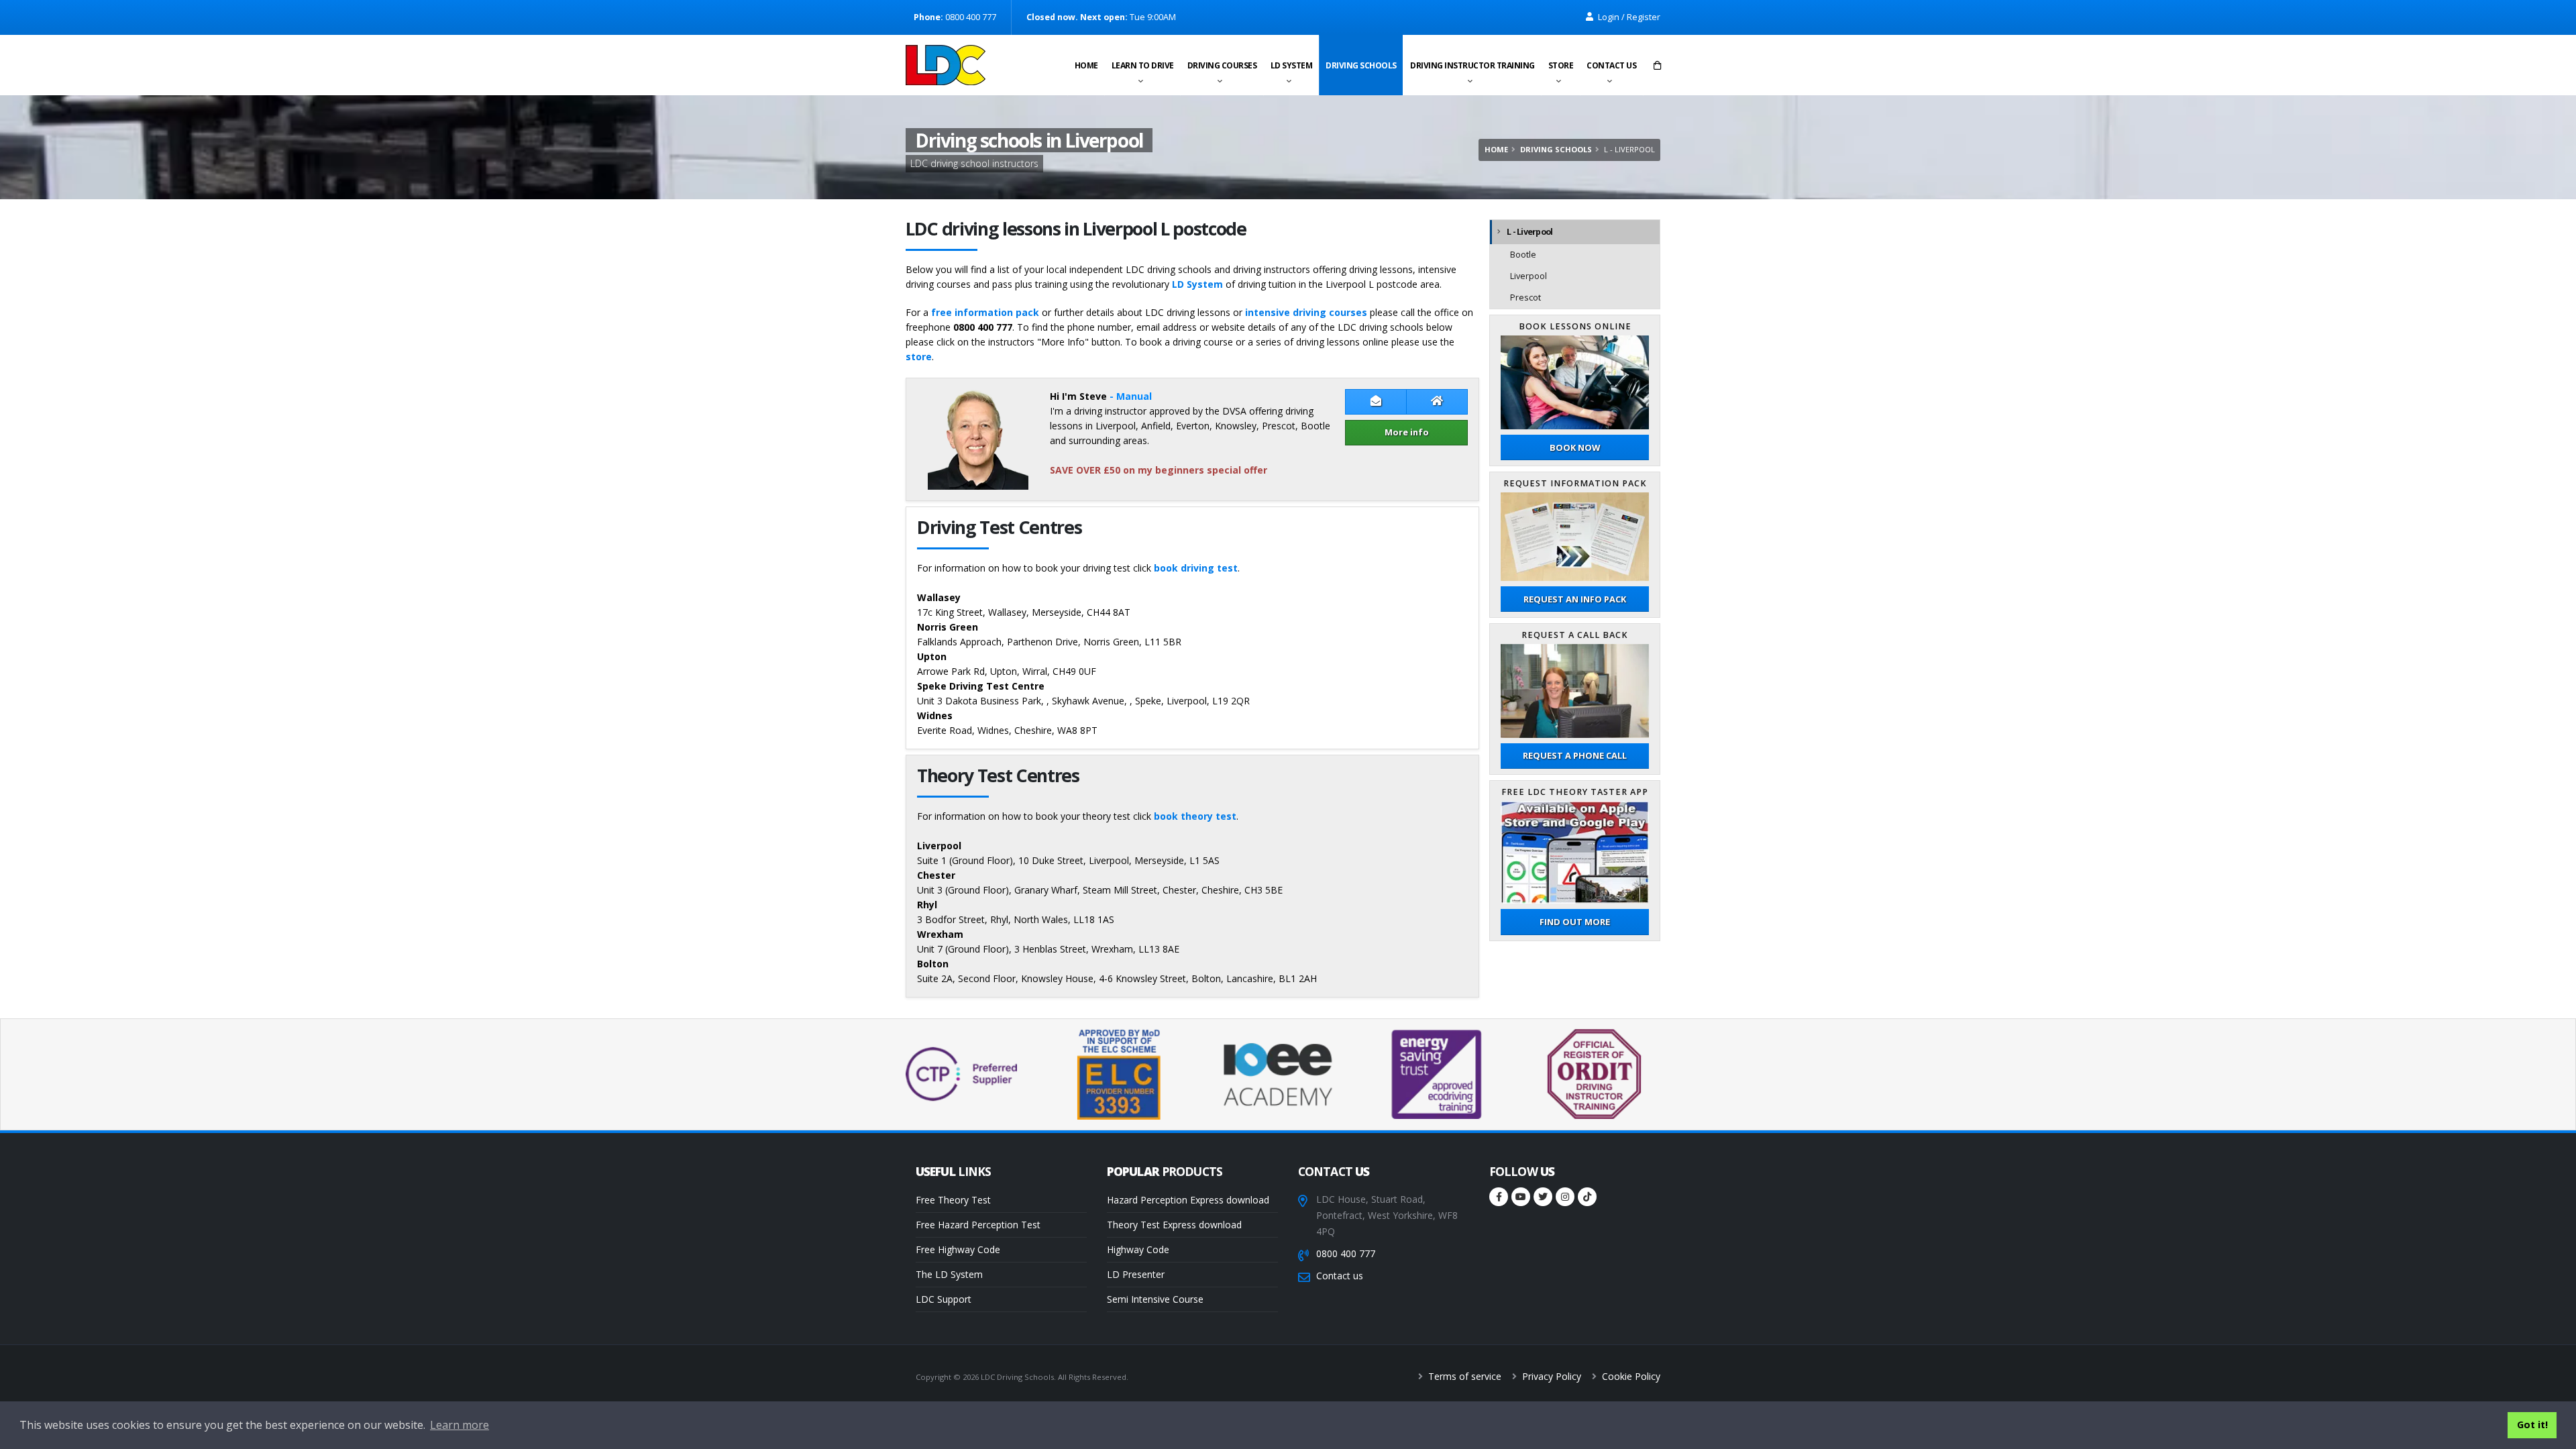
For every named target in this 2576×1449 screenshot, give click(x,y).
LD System (1292, 65)
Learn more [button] (460, 1425)
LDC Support (944, 1299)
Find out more (1575, 922)
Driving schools (1361, 65)
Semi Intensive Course (1155, 1299)
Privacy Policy (1550, 1376)
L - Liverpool (1529, 232)
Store (1561, 65)
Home (1086, 65)
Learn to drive (1143, 65)
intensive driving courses (1306, 312)
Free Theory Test (953, 1200)
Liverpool (1528, 276)
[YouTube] (1521, 1197)
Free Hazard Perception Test (978, 1225)
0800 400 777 (1346, 1253)
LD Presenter (1136, 1274)
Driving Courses (1222, 65)
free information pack (985, 312)
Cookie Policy (1630, 1376)
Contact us (1611, 65)
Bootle (1523, 255)
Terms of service (1463, 1376)
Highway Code (1138, 1249)
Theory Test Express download (1174, 1225)
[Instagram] (1565, 1197)
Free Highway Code (958, 1249)
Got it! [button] (2532, 1425)
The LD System (949, 1274)
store (919, 357)
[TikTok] (1587, 1197)
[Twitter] (1543, 1197)
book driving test (1196, 568)
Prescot (1525, 298)
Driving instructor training (1472, 65)
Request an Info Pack (1575, 599)
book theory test (1195, 816)
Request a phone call (1575, 755)
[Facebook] (1499, 1197)
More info (1407, 432)
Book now (1575, 447)
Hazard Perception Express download (1188, 1200)
